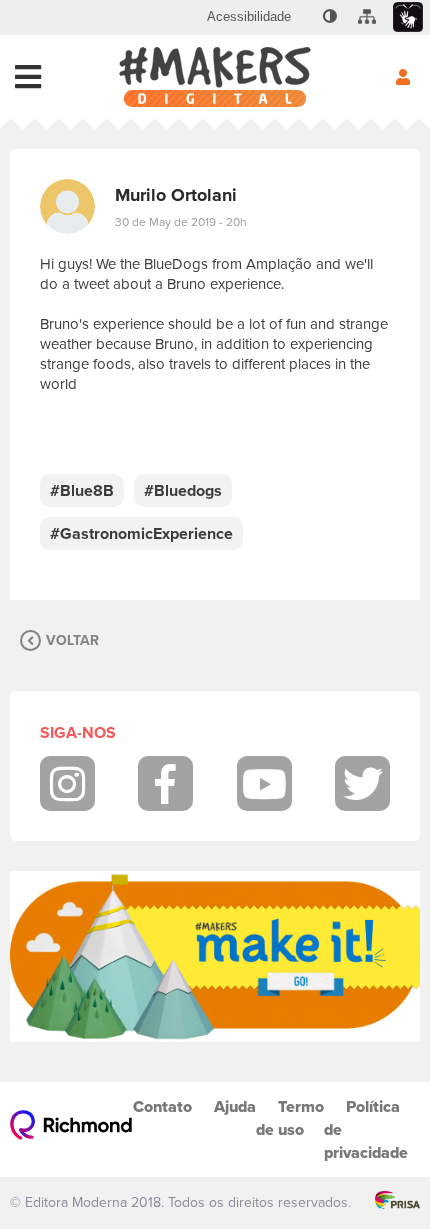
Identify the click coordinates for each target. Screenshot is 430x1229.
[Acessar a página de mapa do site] (367, 17)
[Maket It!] (215, 956)
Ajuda (235, 1106)
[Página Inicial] (215, 77)
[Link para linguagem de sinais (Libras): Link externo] (408, 17)
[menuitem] (249, 17)
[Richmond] (71, 1129)
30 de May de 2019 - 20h (181, 222)
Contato (162, 1106)
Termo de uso (290, 1118)
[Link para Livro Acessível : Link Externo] (305, 17)
